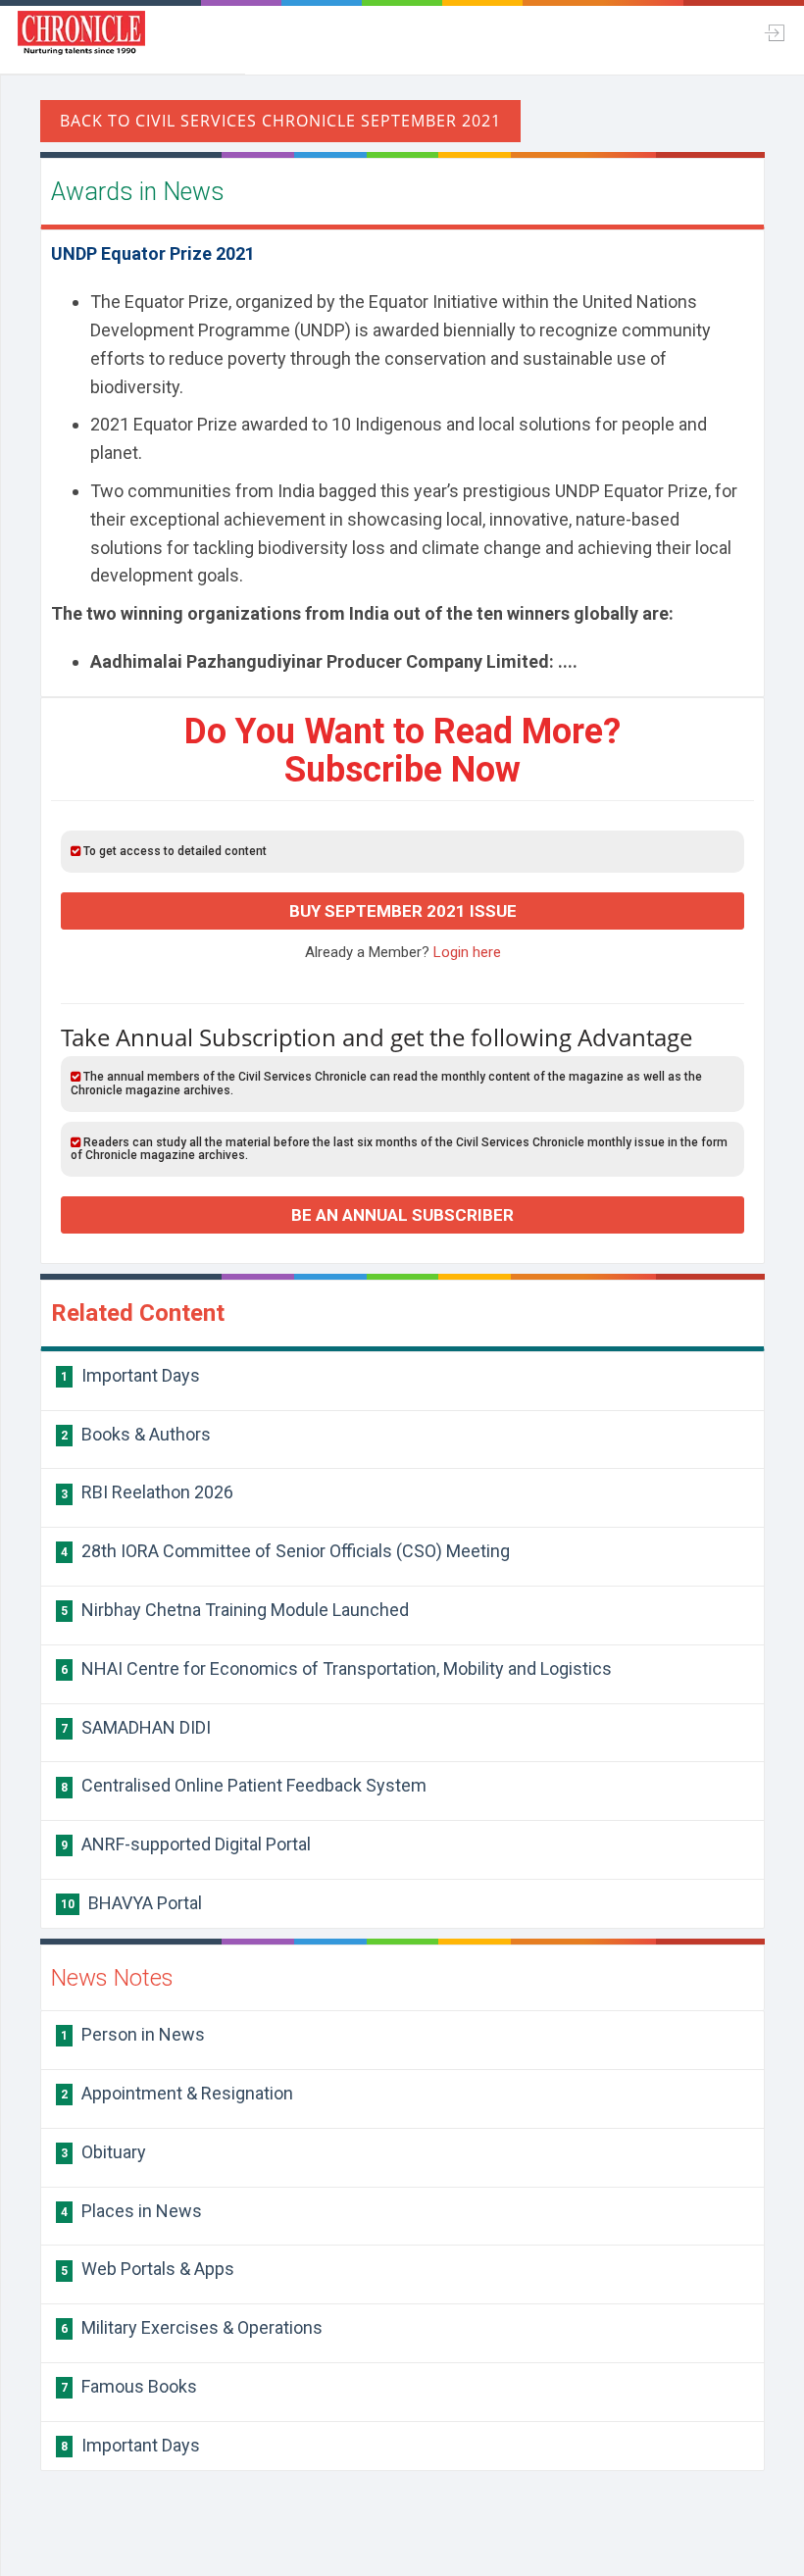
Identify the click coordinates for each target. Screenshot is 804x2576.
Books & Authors (136, 1434)
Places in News (131, 2211)
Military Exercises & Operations (192, 2327)
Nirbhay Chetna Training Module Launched (235, 1610)
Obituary (103, 2152)
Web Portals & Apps (148, 2269)
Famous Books (129, 2386)
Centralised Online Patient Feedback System (244, 1785)
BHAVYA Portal (131, 1903)
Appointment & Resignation (177, 2093)
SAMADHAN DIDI (136, 1727)
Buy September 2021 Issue (403, 911)
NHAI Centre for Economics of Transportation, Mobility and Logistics (336, 1668)
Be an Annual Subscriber (402, 1215)
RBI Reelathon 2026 (147, 1492)
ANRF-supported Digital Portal (186, 1844)
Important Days (130, 1375)
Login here (467, 952)
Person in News (133, 2034)
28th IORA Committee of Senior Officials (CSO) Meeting (285, 1551)
